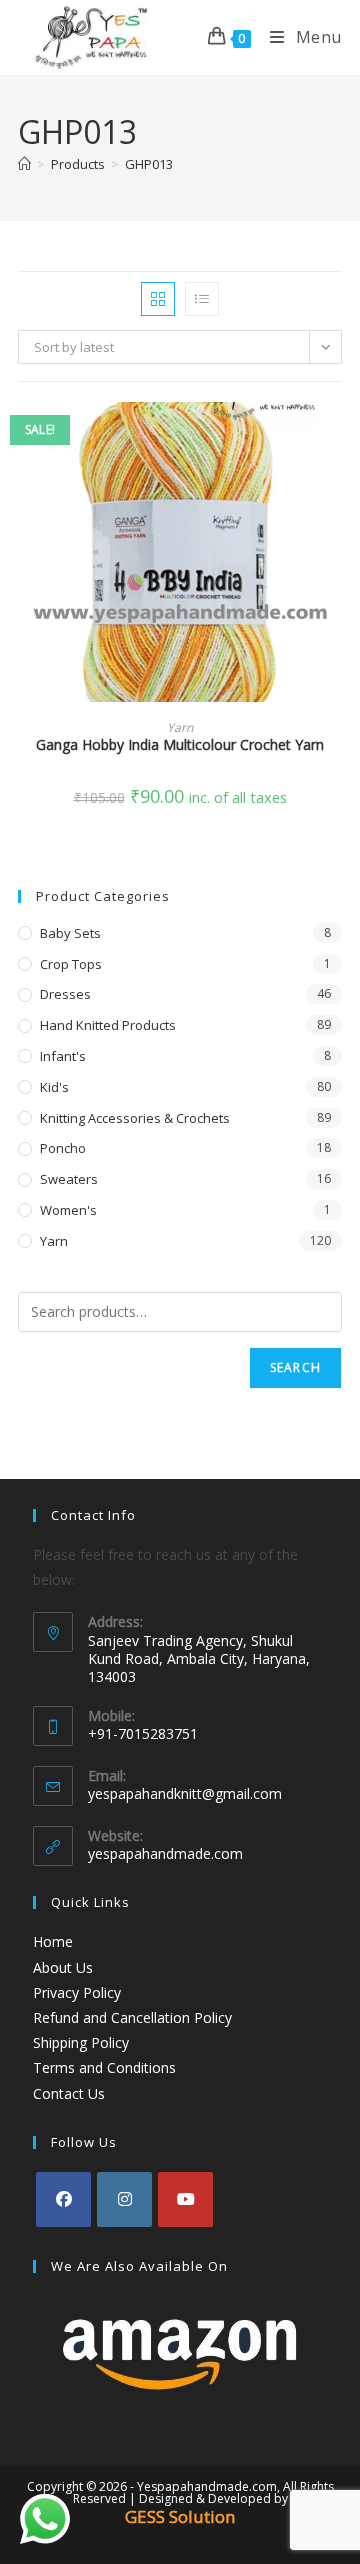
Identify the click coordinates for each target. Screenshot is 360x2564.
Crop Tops (71, 964)
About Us (63, 1967)
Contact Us (69, 2093)
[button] (336, 489)
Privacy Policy (77, 1992)
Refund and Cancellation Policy (132, 2017)
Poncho (63, 1148)
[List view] (202, 299)
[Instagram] (124, 2199)
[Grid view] (158, 299)
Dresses (65, 994)
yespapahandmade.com (165, 1853)
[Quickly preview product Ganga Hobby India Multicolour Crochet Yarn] (336, 437)
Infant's (63, 1056)
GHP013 (149, 164)
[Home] (24, 164)
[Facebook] (63, 2199)
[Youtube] (185, 2199)
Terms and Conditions (104, 2067)
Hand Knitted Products (108, 1025)
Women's (68, 1210)
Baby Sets (70, 933)
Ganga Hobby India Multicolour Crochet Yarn (180, 744)
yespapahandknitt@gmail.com (185, 1793)
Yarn (180, 727)
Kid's (54, 1087)
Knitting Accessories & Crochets (135, 1118)
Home (53, 1941)
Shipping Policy (81, 2042)
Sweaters (69, 1179)
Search (295, 1367)
